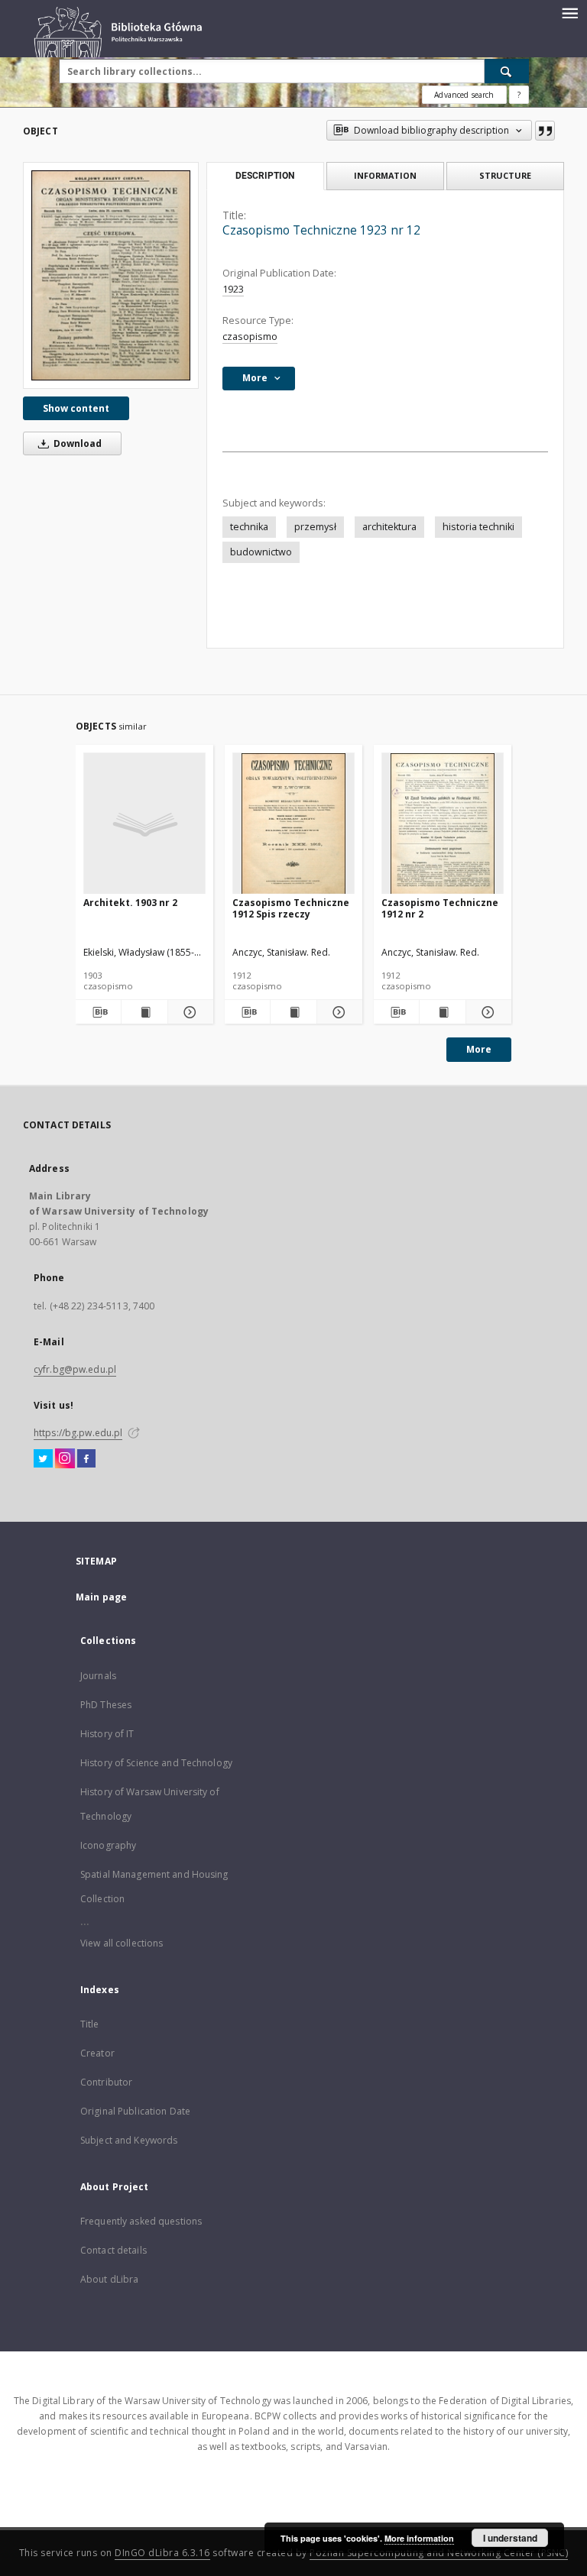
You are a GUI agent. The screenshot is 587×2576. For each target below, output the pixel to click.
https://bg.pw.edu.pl (78, 1433)
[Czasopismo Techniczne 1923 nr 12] (111, 275)
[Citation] (545, 131)
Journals (98, 1676)
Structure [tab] (505, 175)
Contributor (106, 2082)
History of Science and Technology (156, 1763)
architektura (389, 527)
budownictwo (261, 552)
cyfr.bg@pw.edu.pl (75, 1369)
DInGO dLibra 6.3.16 (162, 2553)
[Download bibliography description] (98, 1012)
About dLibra (109, 2279)
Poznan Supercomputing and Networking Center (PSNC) (439, 2553)
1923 (233, 289)
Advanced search (464, 95)
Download (76, 443)
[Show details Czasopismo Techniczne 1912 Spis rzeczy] (337, 1012)
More (479, 1049)
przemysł (315, 527)
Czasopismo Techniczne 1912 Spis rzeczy (291, 908)
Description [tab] (265, 176)
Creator (97, 2053)
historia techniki (478, 527)
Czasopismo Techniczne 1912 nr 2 (440, 908)
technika (249, 527)
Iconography (108, 1845)
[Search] (507, 71)
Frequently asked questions (141, 2221)
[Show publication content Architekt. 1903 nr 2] (144, 1012)
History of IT (107, 1734)
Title (90, 2024)
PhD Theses (106, 1705)
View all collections (122, 1943)
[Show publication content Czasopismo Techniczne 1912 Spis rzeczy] (293, 1012)
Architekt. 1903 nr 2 (130, 903)
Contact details (114, 2250)
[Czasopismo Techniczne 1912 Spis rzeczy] (293, 824)
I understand (510, 2538)
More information (419, 2538)
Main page (101, 1597)
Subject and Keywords (129, 2140)
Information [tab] (385, 175)
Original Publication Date (135, 2111)
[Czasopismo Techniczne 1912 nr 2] (443, 824)
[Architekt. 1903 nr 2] (144, 824)
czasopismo (250, 337)
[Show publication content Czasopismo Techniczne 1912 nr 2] (442, 1012)
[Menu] (569, 12)
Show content (76, 408)
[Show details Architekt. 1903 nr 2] (188, 1012)
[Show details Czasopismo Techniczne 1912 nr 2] (486, 1012)
